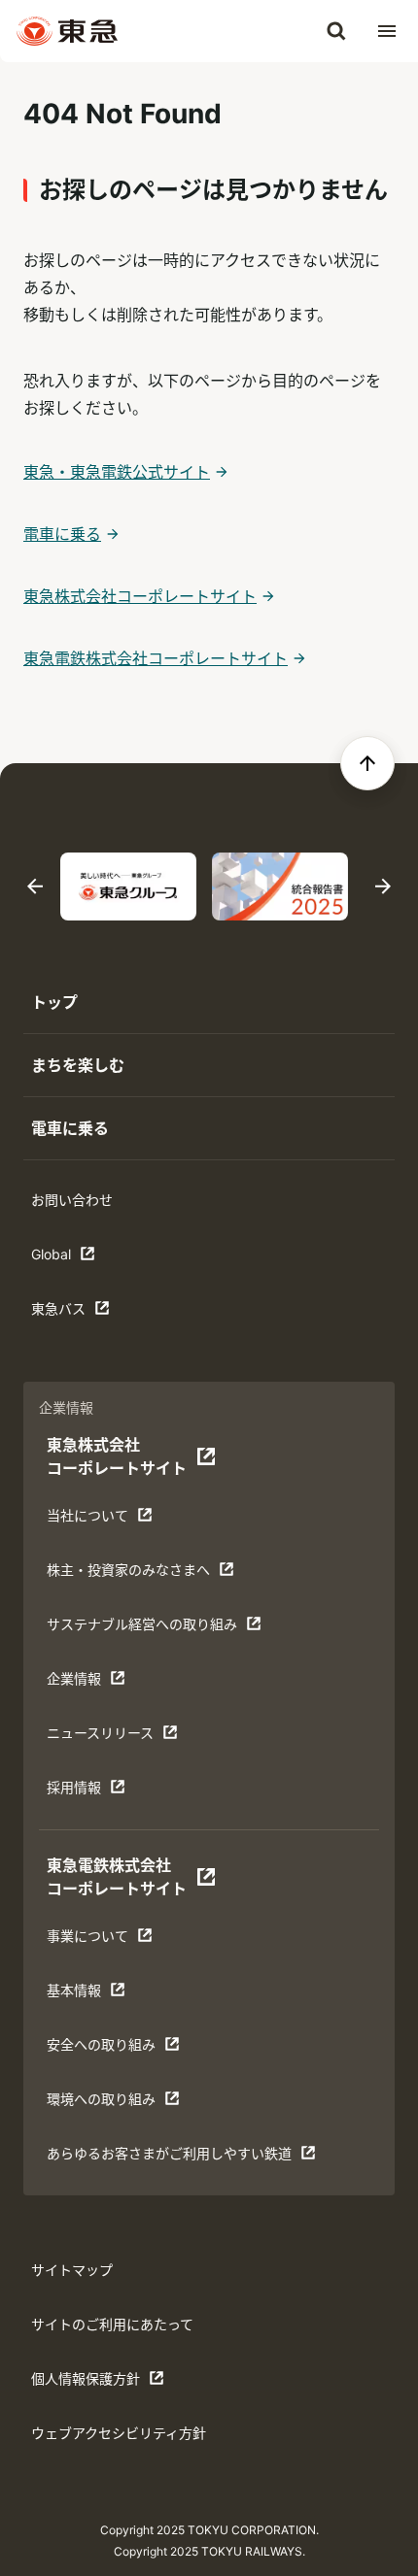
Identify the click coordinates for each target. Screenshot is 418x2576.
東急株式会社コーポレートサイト (140, 596)
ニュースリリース (107, 1738)
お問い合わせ (72, 1200)
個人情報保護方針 (91, 2383)
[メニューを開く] (387, 31)
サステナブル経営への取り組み (141, 1629)
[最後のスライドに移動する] (35, 887)
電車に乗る (62, 534)
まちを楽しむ (78, 1065)
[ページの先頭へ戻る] (367, 763)
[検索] (336, 31)
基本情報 (107, 1995)
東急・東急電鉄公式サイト (117, 472)
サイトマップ (72, 2270)
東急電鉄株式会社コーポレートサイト (156, 658)
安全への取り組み (107, 2049)
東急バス (91, 1313)
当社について (107, 1520)
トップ (54, 1002)
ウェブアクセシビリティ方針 (119, 2433)
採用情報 (107, 1792)
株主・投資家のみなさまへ (128, 1574)
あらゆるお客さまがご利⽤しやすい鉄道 (169, 2158)
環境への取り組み (107, 2104)
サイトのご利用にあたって (112, 2324)
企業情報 (107, 1683)
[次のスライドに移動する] (383, 887)
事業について (107, 1940)
